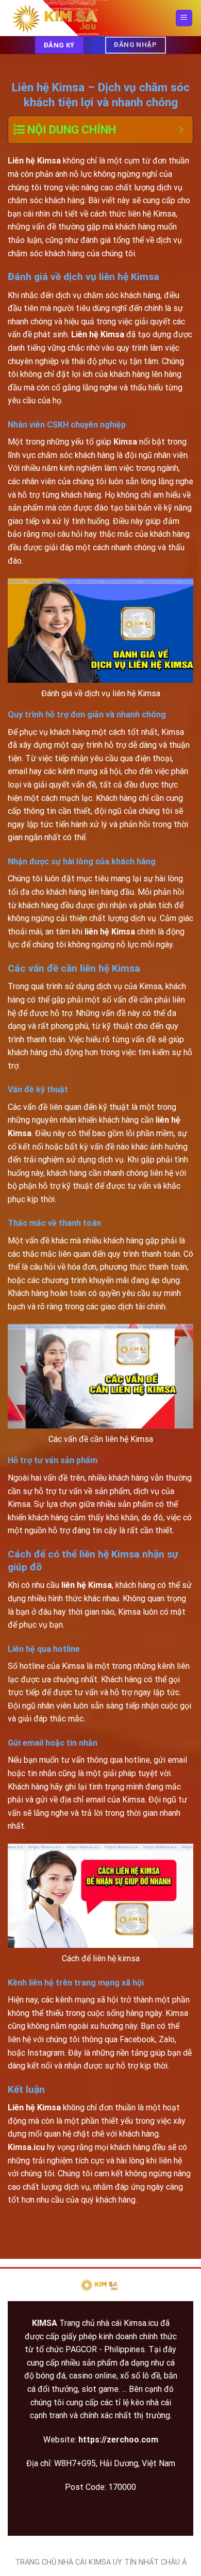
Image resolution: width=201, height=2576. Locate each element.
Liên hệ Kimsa (34, 161)
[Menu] (184, 18)
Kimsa (126, 442)
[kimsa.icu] (59, 18)
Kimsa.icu (26, 2147)
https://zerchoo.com (118, 2440)
